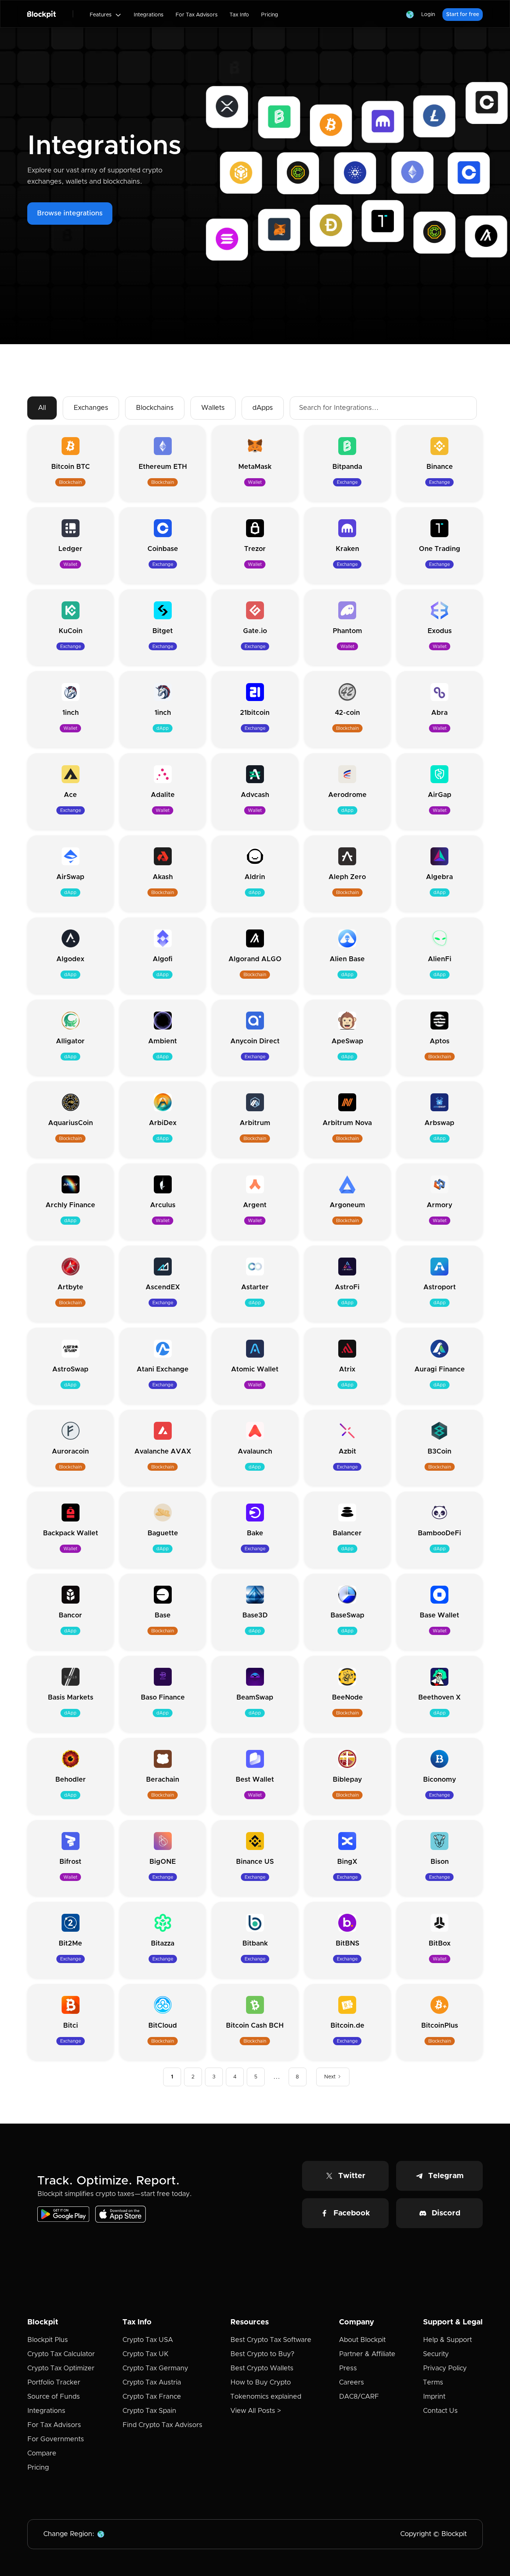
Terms (433, 2383)
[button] (106, 15)
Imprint (434, 2397)
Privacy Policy (445, 2368)
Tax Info (239, 15)
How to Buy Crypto (261, 2383)
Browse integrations (70, 214)
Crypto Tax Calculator (61, 2354)
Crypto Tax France (152, 2397)
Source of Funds (54, 2397)
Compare (42, 2454)
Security (436, 2354)
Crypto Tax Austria (152, 2383)
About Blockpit (362, 2340)
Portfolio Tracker (54, 2383)
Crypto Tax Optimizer (61, 2368)
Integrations (149, 15)
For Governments (56, 2439)
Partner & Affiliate (367, 2354)
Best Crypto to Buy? (262, 2354)
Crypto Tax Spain (149, 2411)
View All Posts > (256, 2411)
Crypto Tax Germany (155, 2368)
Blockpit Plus (48, 2340)
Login (428, 15)
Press (348, 2368)
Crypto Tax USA (148, 2340)
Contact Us (440, 2411)
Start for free (463, 15)
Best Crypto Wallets (262, 2368)
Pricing (270, 15)
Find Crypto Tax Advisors (162, 2425)
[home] (42, 14)
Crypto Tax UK (145, 2354)
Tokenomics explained (266, 2397)
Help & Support (447, 2340)
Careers (352, 2383)
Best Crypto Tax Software (271, 2340)
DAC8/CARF (359, 2397)
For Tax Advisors (197, 15)
